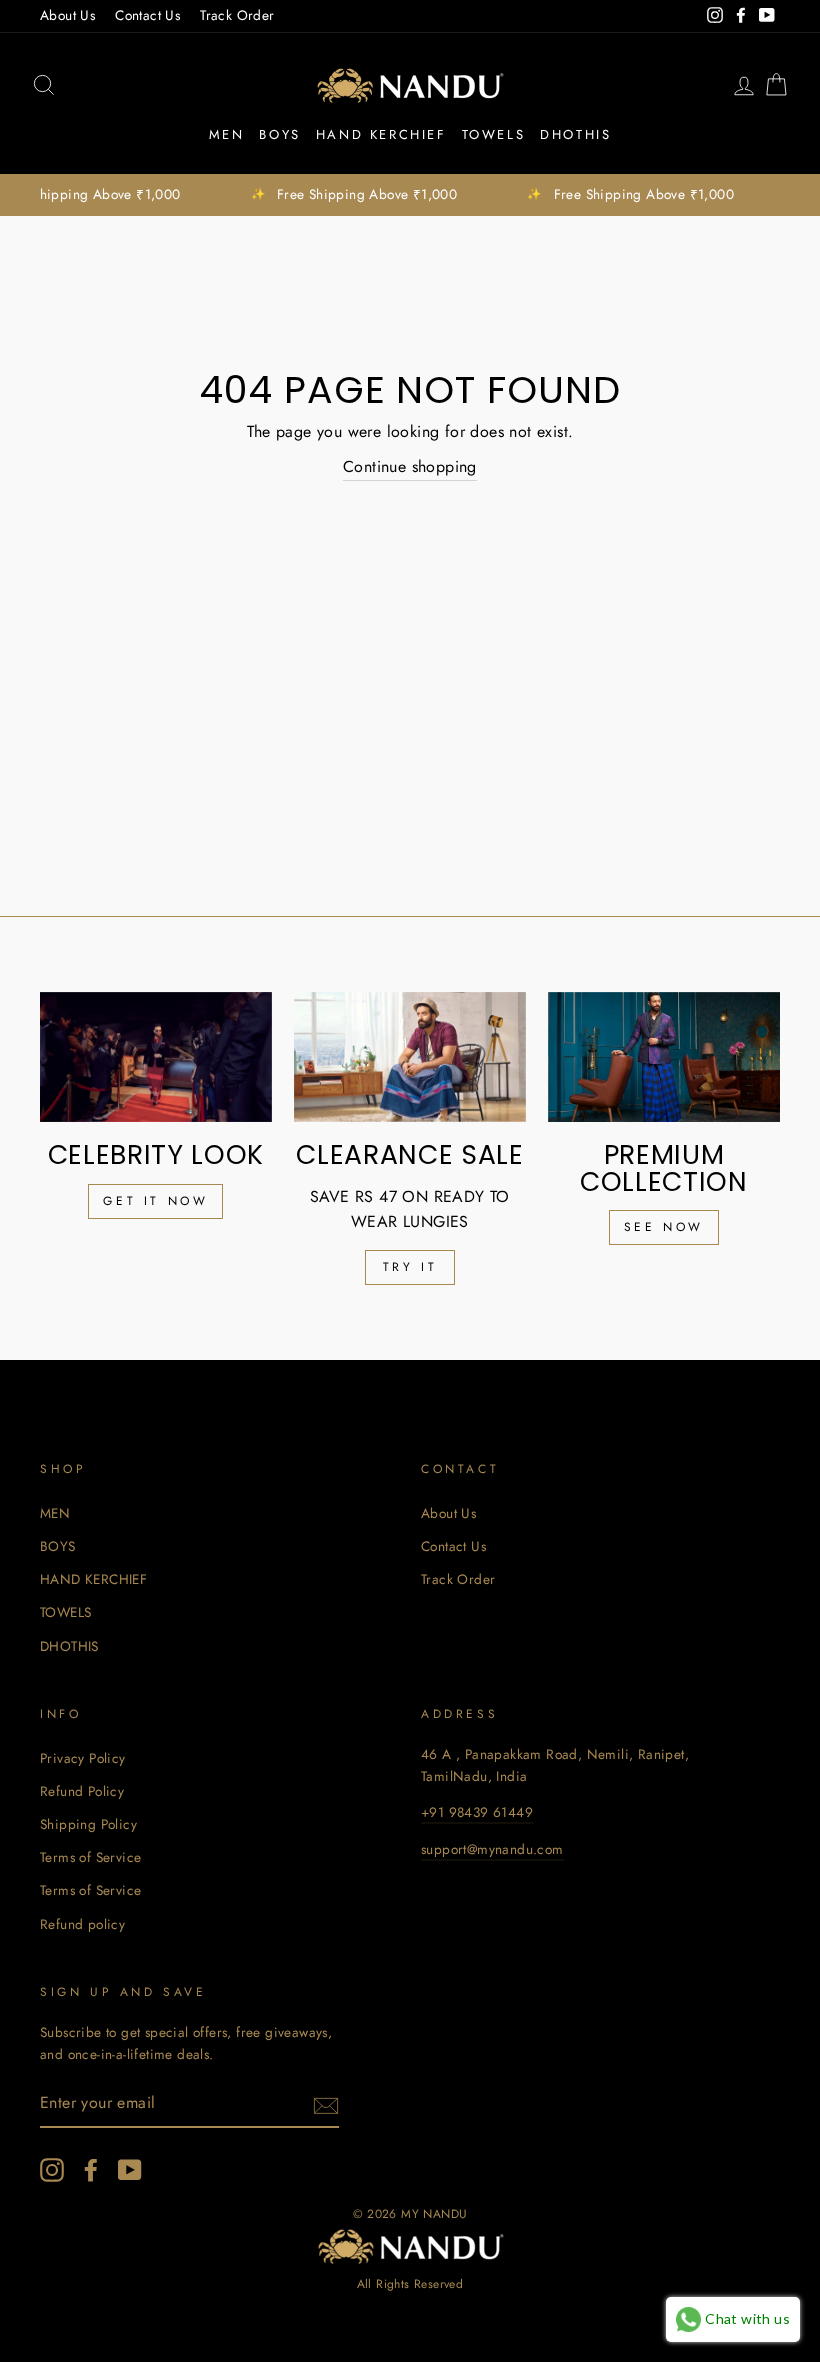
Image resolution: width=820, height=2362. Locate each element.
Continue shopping (410, 466)
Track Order (237, 15)
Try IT (410, 1267)
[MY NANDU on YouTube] (130, 2170)
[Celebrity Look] (156, 1057)
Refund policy (82, 1924)
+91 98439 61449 (477, 1812)
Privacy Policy (83, 1758)
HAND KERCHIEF (381, 134)
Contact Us (147, 15)
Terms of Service (90, 1857)
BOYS (279, 134)
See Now (664, 1227)
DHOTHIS (575, 134)
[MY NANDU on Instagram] (52, 2170)
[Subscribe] (326, 2104)
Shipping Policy (88, 1824)
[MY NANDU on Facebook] (91, 2170)
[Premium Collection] (664, 1057)
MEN (227, 134)
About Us (67, 15)
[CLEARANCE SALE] (410, 1057)
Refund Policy (82, 1791)
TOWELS (494, 134)
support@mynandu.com (492, 1849)
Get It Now (155, 1201)
